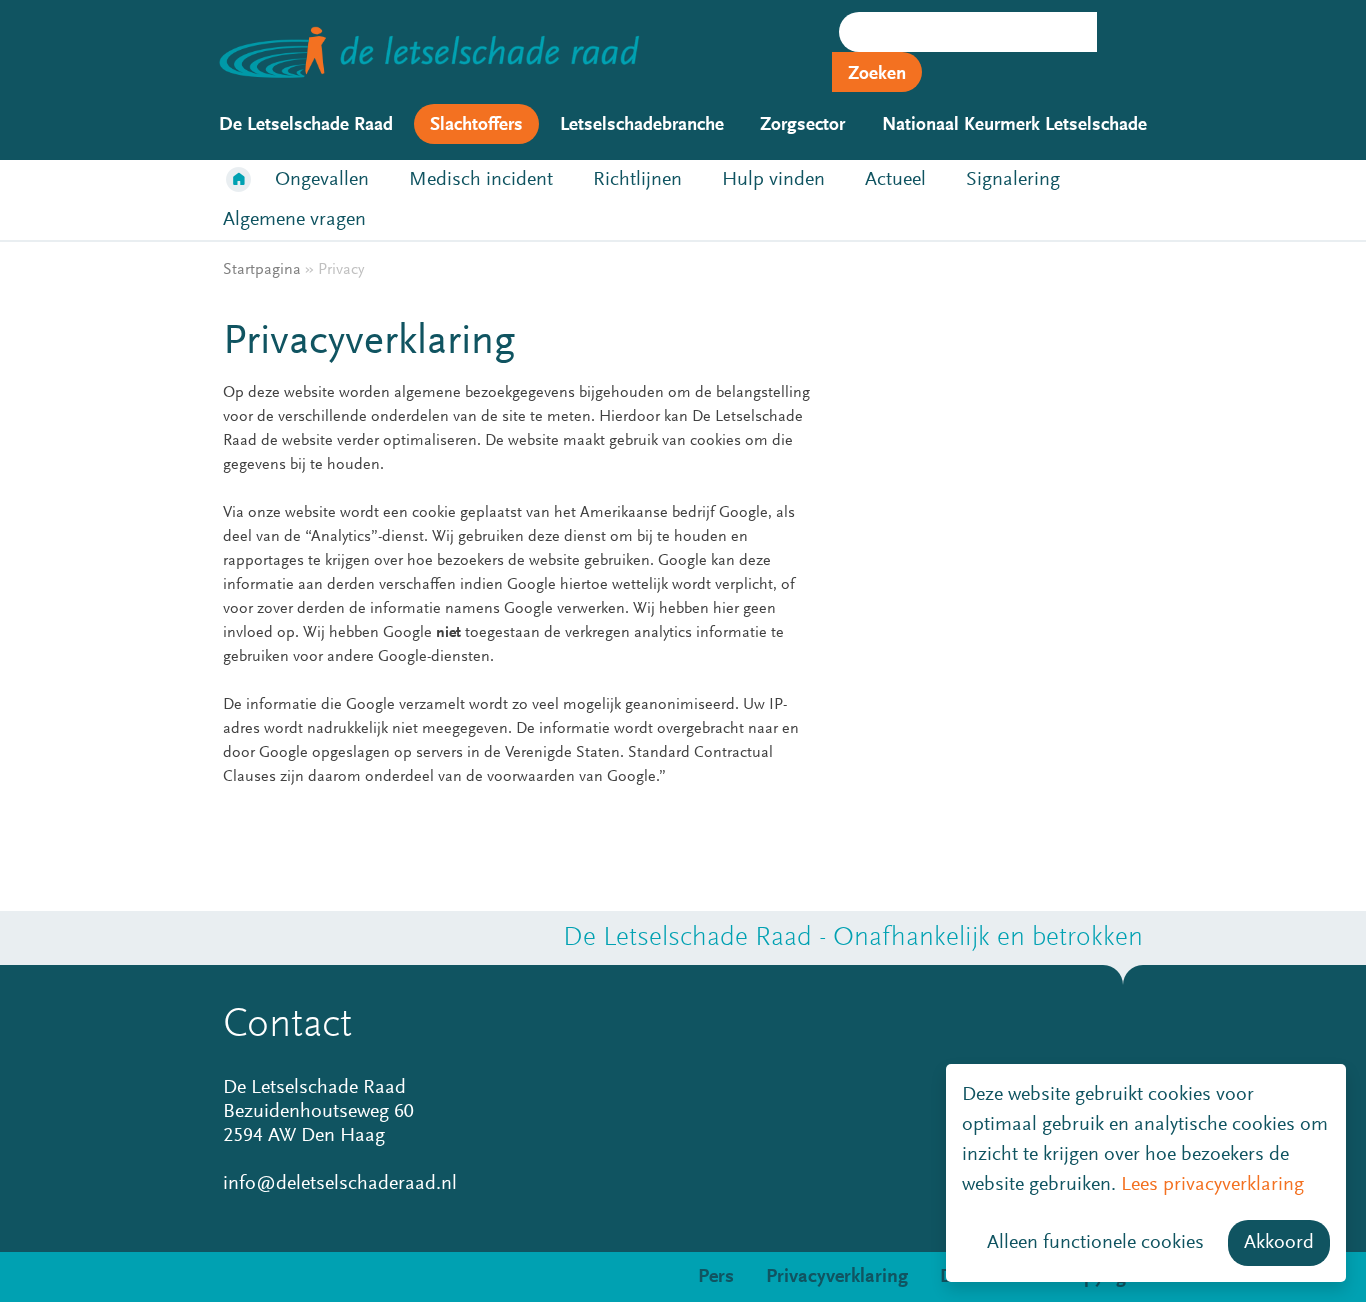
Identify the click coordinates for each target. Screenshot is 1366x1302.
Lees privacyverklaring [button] (1212, 1185)
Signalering (1013, 180)
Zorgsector (802, 125)
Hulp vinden (773, 180)
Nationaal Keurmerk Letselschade (1014, 125)
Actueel (895, 180)
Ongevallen (322, 180)
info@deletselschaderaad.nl (340, 1184)
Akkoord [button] (1279, 1243)
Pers (716, 1277)
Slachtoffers (476, 125)
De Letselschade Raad (306, 125)
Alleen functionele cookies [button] (1095, 1243)
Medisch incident (481, 180)
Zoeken (877, 74)
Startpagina (239, 180)
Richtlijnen (637, 180)
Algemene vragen (294, 220)
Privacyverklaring (837, 1277)
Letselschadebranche (642, 125)
